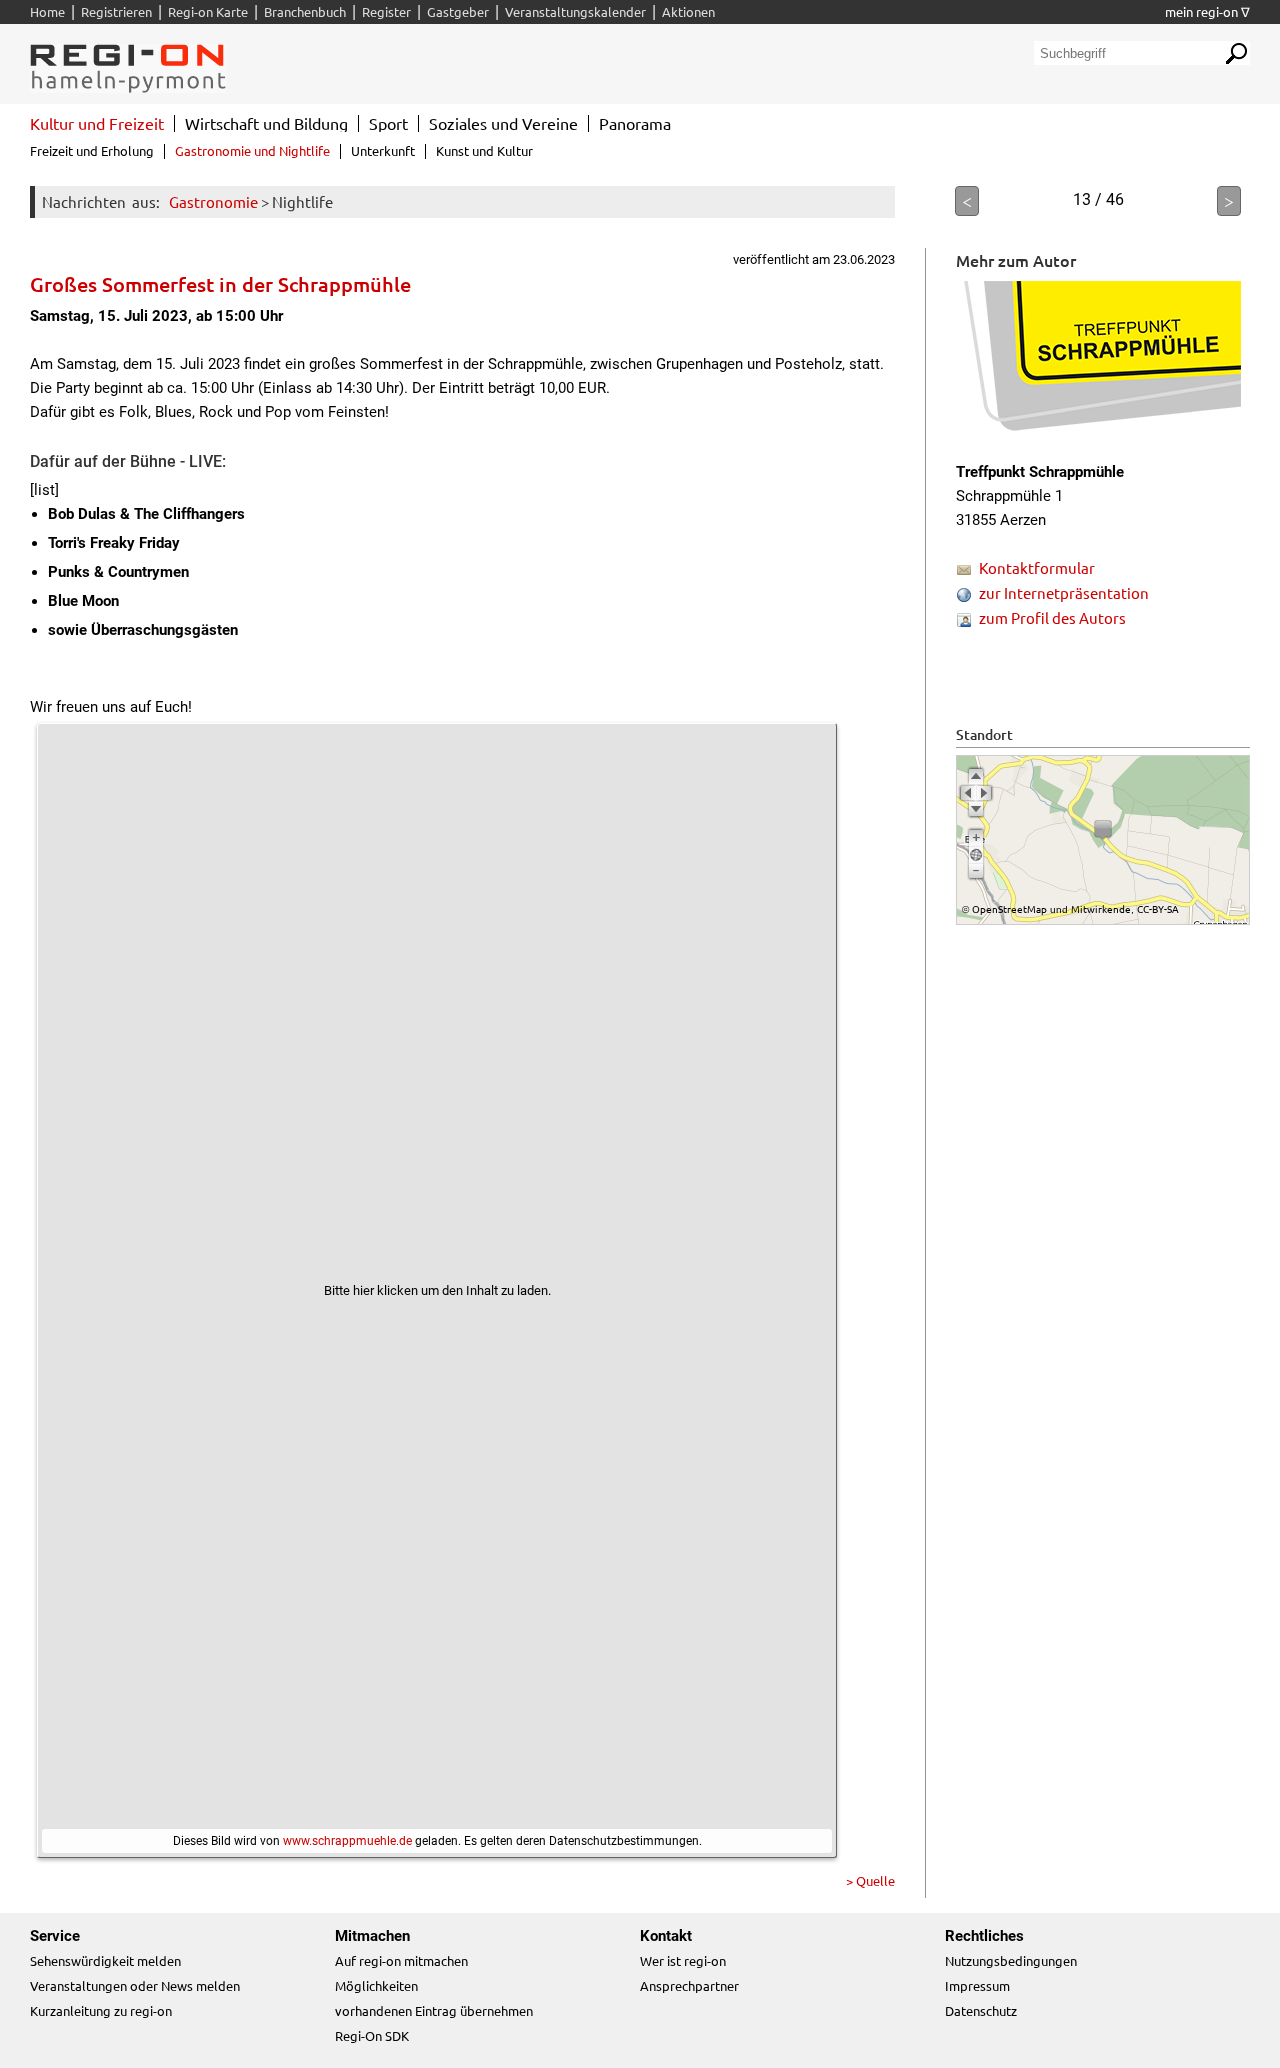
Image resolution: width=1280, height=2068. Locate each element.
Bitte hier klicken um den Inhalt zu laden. (437, 1290)
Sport (388, 123)
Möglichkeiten (376, 1985)
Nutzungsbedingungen (1011, 1960)
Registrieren (116, 11)
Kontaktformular (1037, 567)
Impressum (977, 1985)
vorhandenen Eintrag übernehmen (434, 2010)
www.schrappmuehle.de (347, 1841)
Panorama (635, 123)
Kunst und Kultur (484, 150)
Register (386, 11)
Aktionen (688, 11)
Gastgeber (458, 11)
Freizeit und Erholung (92, 150)
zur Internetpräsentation (1064, 592)
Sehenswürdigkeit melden (105, 1960)
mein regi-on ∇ (1207, 11)
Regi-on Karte (208, 11)
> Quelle (870, 1880)
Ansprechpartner (689, 1985)
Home (47, 11)
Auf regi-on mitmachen (401, 1960)
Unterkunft (383, 150)
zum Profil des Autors (1052, 617)
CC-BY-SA (1158, 908)
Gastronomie (213, 201)
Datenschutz (981, 2010)
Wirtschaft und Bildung (266, 123)
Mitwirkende (1101, 908)
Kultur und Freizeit (97, 123)
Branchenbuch (305, 11)
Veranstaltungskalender (575, 11)
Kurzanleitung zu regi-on (101, 2010)
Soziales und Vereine (503, 123)
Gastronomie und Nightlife (252, 150)
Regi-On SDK (372, 2035)
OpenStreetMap (1009, 908)
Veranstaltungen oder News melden (135, 1985)
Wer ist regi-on (683, 1960)
